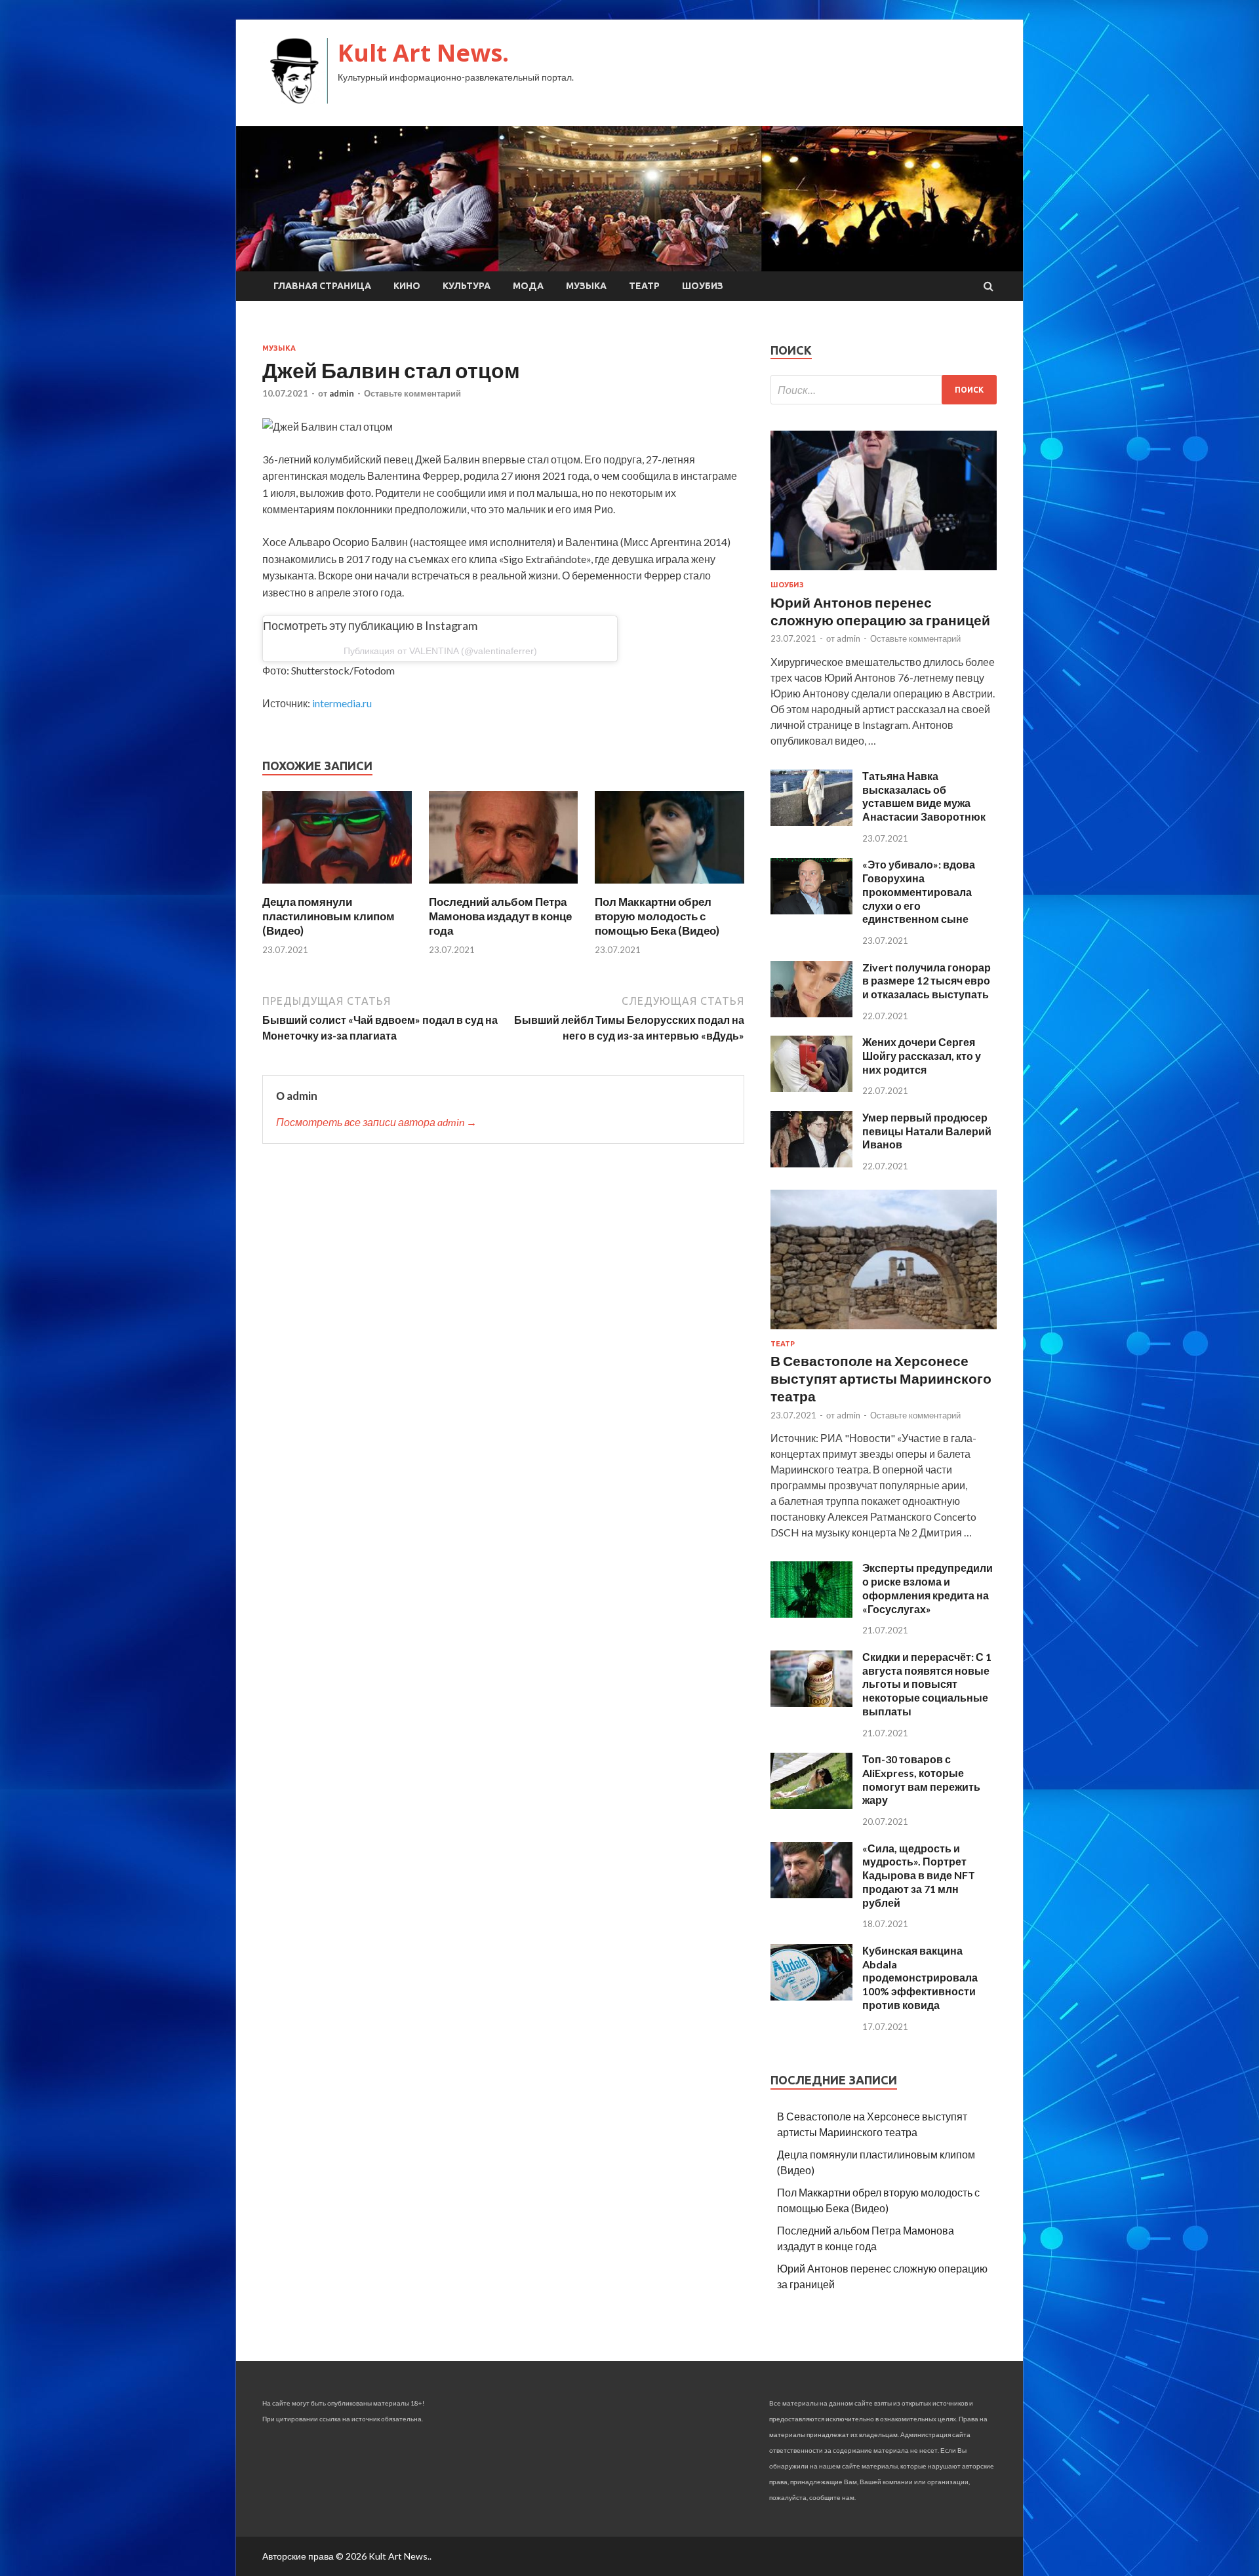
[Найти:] (884, 390)
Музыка (586, 286)
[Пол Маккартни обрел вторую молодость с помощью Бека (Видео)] (669, 887)
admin (342, 393)
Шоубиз (703, 286)
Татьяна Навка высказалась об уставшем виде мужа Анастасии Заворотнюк (924, 796)
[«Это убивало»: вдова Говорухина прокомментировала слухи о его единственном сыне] (811, 910)
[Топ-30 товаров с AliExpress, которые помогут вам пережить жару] (811, 1805)
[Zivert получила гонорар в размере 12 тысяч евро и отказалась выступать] (811, 1013)
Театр (644, 286)
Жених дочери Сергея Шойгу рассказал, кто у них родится (922, 1056)
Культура (467, 286)
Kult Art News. (423, 53)
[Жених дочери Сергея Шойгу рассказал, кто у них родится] (811, 1088)
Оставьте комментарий (412, 393)
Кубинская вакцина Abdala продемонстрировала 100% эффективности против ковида (920, 1978)
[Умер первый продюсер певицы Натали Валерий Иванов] (811, 1163)
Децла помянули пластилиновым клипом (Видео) (329, 916)
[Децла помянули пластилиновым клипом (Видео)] (337, 887)
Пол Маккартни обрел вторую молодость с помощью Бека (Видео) (657, 916)
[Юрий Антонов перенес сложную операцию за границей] (884, 573)
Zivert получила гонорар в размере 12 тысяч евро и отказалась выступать (927, 981)
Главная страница (322, 286)
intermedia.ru (342, 703)
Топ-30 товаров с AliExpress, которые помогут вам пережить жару (921, 1779)
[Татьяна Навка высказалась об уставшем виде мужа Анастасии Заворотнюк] (811, 822)
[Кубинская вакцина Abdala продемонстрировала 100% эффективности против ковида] (811, 1996)
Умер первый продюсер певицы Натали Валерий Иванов (927, 1131)
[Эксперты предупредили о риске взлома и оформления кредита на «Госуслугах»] (811, 1613)
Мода (528, 286)
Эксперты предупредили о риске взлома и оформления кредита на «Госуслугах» (928, 1588)
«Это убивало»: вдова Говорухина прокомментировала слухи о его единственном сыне (919, 891)
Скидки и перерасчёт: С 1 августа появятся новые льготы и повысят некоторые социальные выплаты (927, 1684)
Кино (407, 286)
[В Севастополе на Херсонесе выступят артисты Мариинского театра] (884, 1332)
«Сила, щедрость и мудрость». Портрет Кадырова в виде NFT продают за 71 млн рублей (919, 1875)
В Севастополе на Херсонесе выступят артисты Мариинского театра (881, 1378)
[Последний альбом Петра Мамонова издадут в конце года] (504, 887)
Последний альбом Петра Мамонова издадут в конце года (500, 916)
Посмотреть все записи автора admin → (376, 1122)
